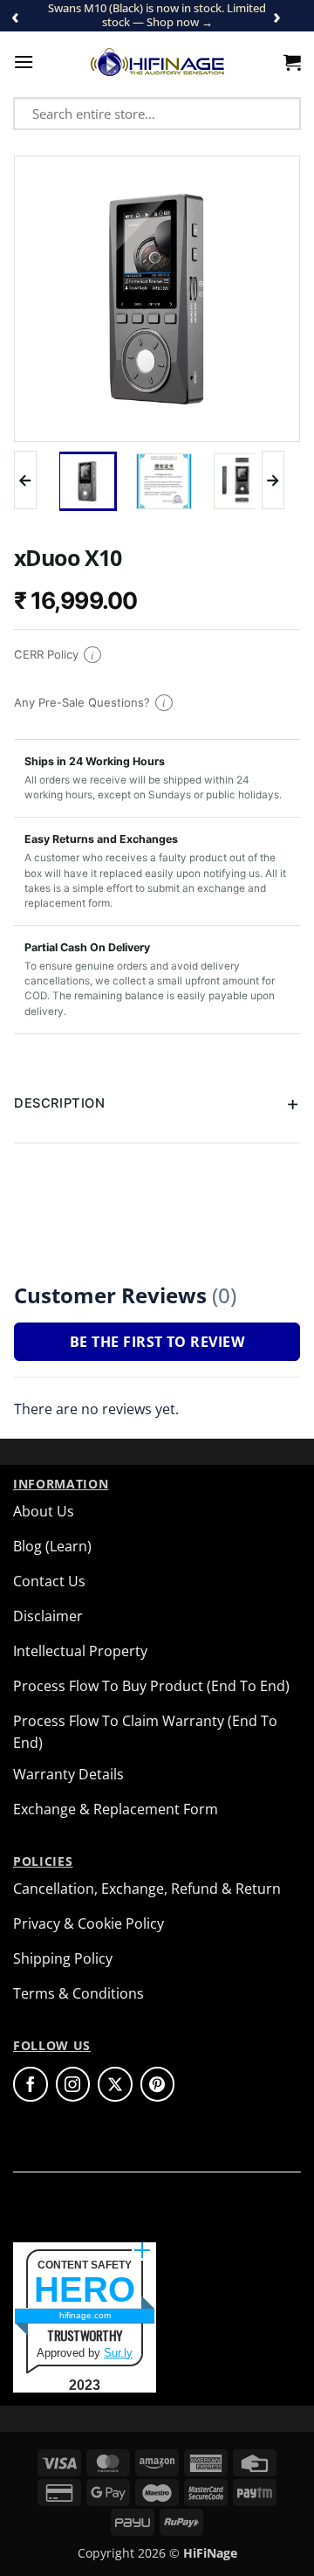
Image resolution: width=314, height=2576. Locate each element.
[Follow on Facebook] (31, 2084)
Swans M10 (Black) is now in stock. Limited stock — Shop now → (157, 15)
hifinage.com (85, 2315)
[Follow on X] (115, 2084)
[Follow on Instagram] (73, 2084)
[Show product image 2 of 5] (164, 481)
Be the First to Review (157, 1342)
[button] (24, 62)
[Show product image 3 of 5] (242, 481)
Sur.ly (118, 2353)
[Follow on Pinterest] (158, 2084)
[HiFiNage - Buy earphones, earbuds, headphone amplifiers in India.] (157, 62)
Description (59, 1103)
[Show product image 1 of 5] (87, 481)
